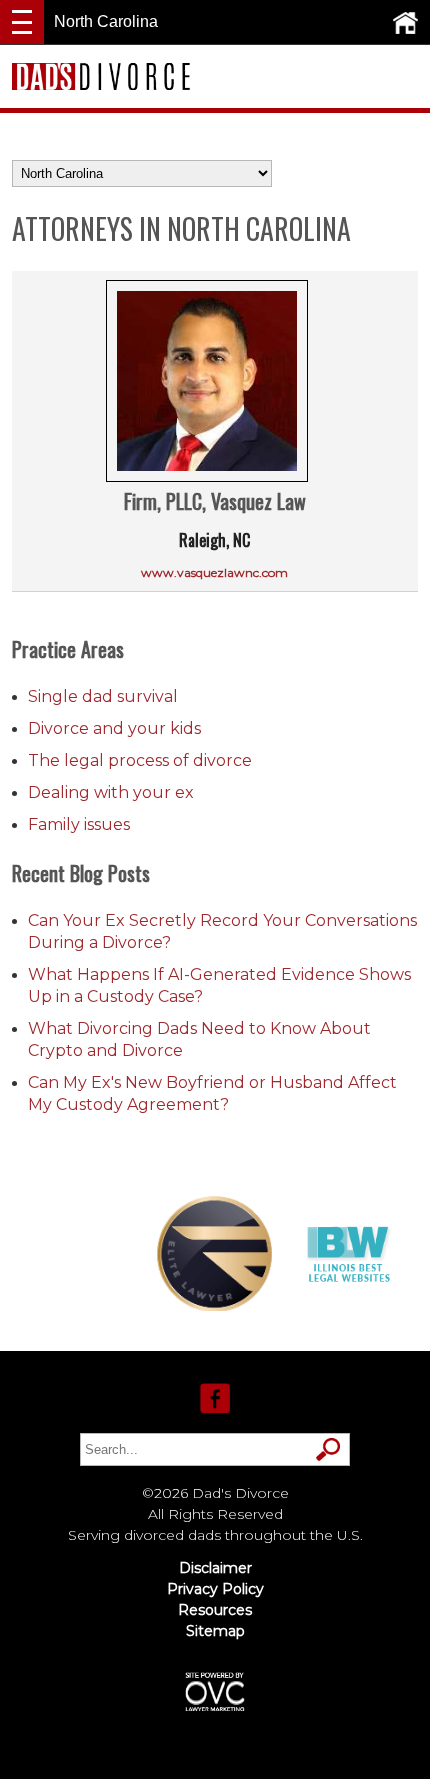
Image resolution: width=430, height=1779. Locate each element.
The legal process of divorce (140, 760)
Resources (215, 1610)
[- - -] (22, 22)
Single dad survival (103, 696)
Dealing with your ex (111, 792)
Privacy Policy (215, 1589)
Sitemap (215, 1631)
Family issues (79, 824)
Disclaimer (215, 1568)
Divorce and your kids (114, 728)
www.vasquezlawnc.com (214, 572)
